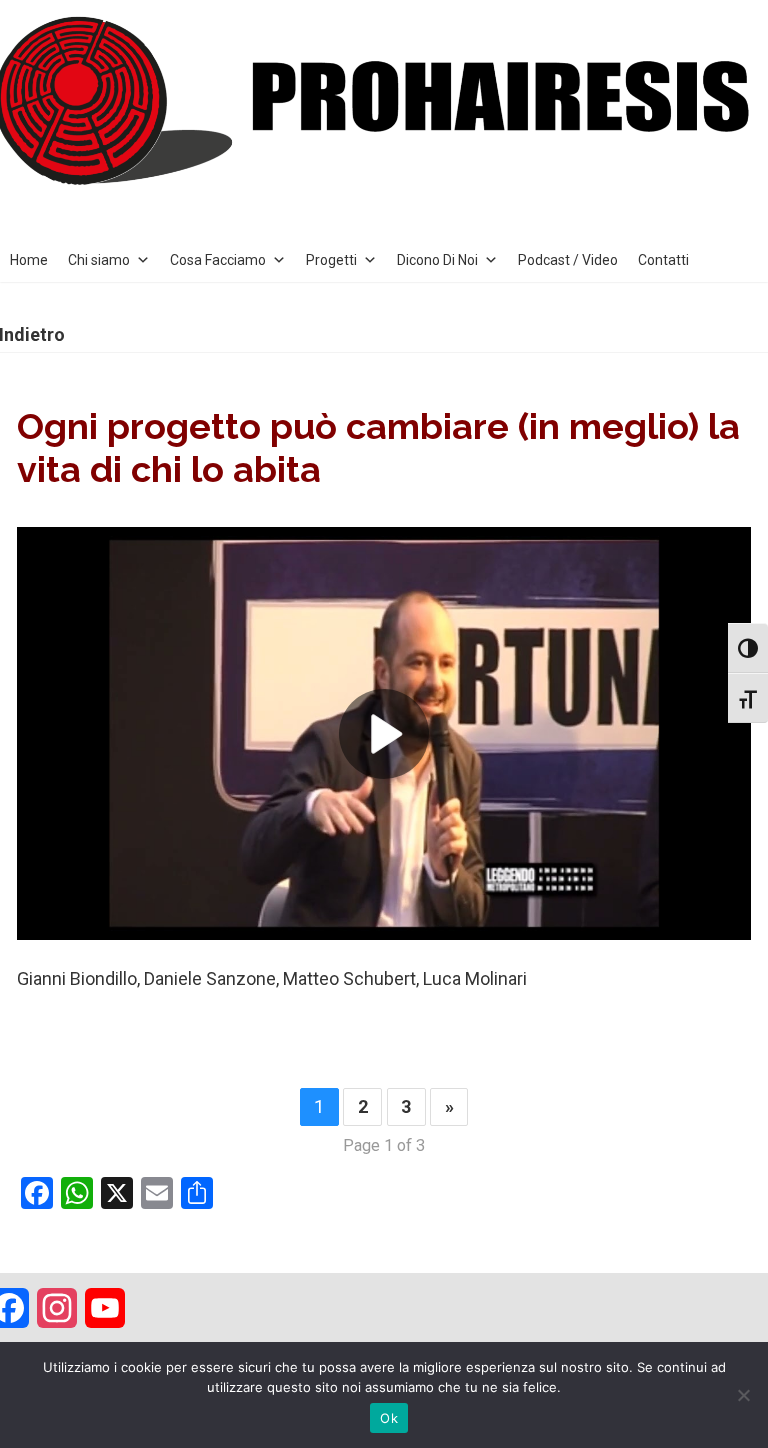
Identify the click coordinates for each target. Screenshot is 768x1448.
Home (29, 260)
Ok (389, 1418)
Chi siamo (99, 260)
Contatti (663, 260)
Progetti (331, 260)
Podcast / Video (568, 260)
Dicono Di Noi (437, 260)
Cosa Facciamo (218, 260)
